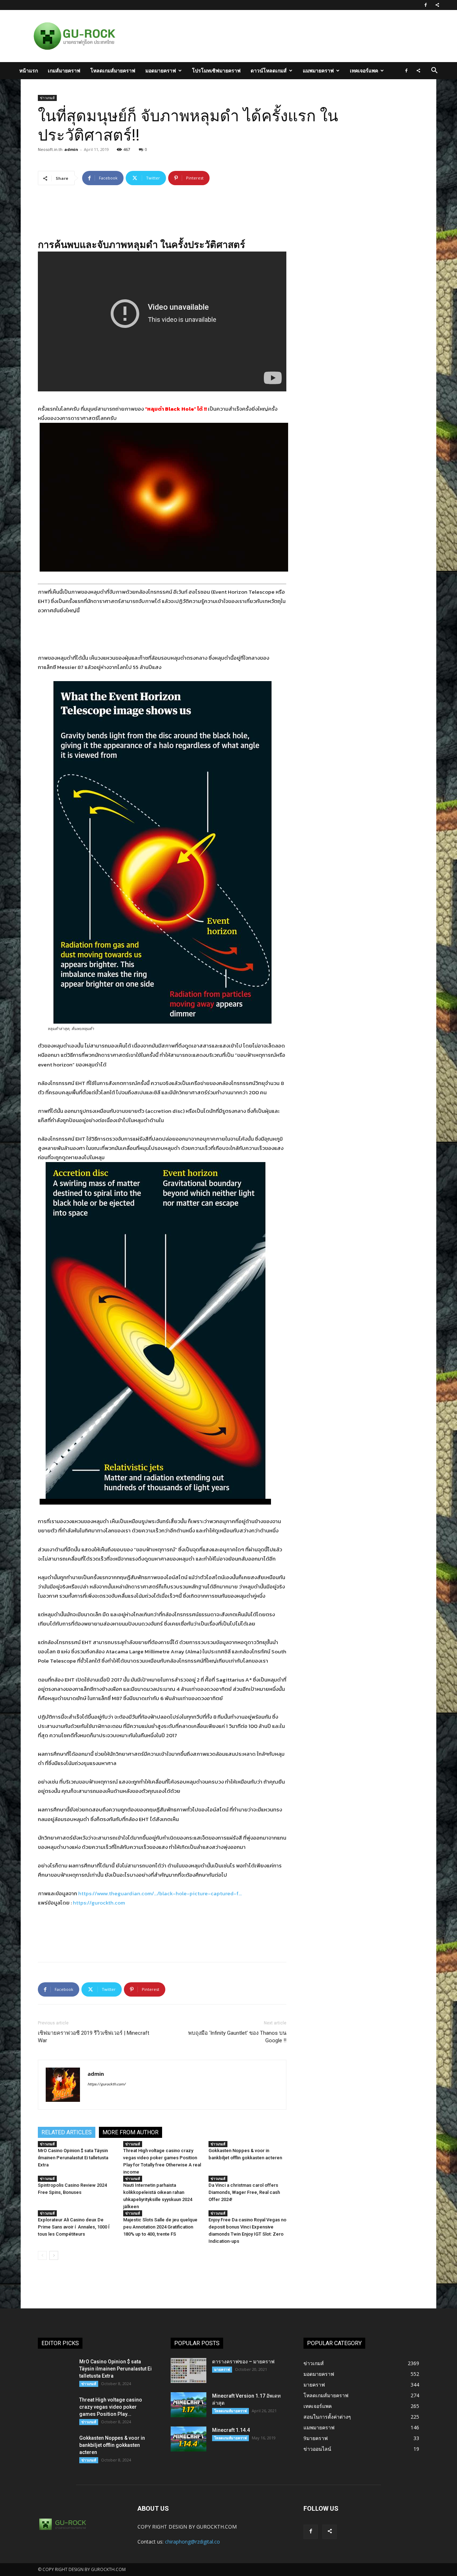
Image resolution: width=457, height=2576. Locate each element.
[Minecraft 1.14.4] (189, 2439)
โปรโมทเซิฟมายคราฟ (216, 70)
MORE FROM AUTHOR (130, 2132)
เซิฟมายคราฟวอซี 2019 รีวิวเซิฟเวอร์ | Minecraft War (94, 2037)
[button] (434, 71)
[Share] (437, 5)
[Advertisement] (266, 36)
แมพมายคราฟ (318, 70)
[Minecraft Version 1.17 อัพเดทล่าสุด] (189, 2405)
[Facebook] (426, 5)
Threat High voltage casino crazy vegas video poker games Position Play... (111, 2407)
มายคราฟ (222, 2369)
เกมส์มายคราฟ (64, 70)
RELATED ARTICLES (67, 2132)
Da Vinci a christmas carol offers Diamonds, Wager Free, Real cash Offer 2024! (244, 2192)
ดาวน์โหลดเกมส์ (269, 70)
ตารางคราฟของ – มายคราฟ (243, 2362)
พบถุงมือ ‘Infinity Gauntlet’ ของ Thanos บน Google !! (237, 2037)
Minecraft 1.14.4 (231, 2430)
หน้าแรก (29, 70)
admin (71, 149)
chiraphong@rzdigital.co (192, 2542)
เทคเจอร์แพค (364, 70)
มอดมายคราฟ (161, 70)
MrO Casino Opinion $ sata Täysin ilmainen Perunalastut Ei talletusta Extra (73, 2158)
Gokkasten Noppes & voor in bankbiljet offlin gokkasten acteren (112, 2445)
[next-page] (54, 2255)
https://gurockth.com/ (107, 2084)
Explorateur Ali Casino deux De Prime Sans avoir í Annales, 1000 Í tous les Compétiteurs (74, 2227)
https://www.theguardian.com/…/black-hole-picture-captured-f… (160, 1893)
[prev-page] (42, 2255)
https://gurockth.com (99, 1903)
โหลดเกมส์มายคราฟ (113, 70)
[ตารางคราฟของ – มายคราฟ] (189, 2370)
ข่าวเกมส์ (47, 98)
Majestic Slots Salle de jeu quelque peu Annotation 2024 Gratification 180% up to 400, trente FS (160, 2227)
